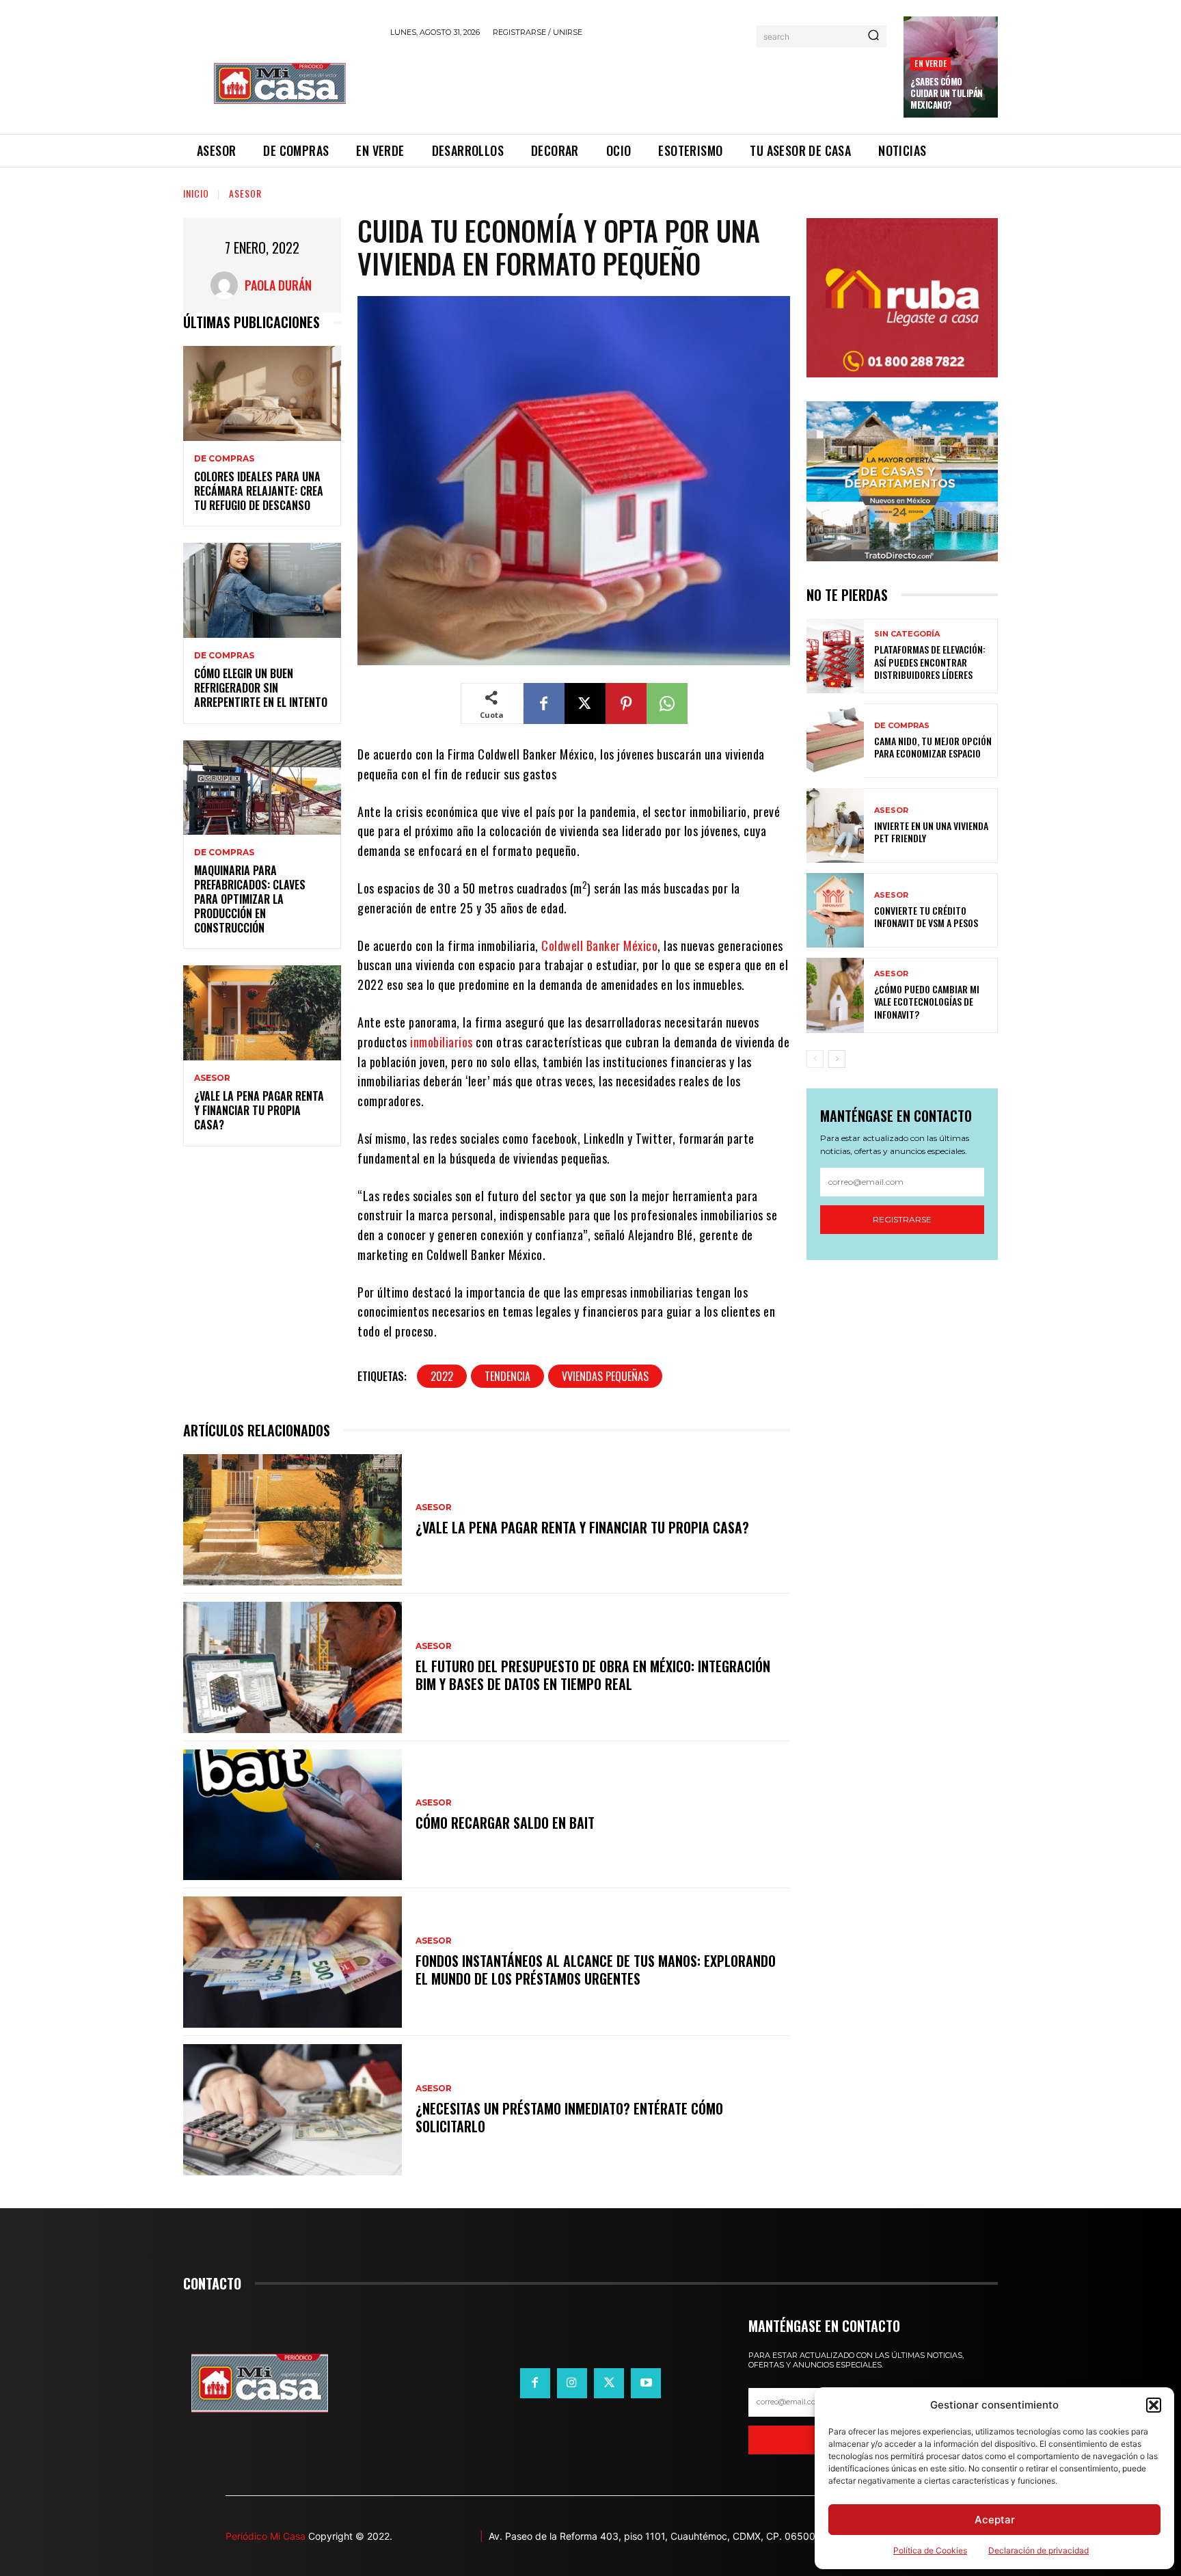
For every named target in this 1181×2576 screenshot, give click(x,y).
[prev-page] (815, 1059)
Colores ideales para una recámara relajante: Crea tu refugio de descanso (259, 491)
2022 (442, 1376)
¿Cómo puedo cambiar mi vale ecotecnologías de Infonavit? (927, 1001)
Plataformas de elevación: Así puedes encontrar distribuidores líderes (930, 661)
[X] (585, 703)
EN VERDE (931, 63)
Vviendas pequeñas (605, 1376)
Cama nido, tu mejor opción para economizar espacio (933, 747)
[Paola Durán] (228, 285)
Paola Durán (278, 285)
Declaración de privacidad (1039, 2550)
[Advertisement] (639, 83)
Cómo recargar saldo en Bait (505, 1823)
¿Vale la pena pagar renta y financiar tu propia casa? (259, 1110)
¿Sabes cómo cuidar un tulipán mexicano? (947, 93)
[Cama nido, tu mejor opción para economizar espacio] (835, 741)
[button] (1154, 2405)
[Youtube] (646, 2383)
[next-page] (837, 1059)
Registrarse (902, 1219)
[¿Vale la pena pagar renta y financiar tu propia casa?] (262, 1013)
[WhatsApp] (667, 703)
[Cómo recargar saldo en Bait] (293, 1815)
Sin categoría (907, 634)
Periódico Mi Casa (266, 2536)
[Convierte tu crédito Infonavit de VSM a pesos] (835, 910)
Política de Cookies (930, 2550)
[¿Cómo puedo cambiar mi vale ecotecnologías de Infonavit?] (835, 995)
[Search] (873, 36)
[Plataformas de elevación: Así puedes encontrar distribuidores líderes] (835, 656)
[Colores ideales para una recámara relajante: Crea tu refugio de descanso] (262, 393)
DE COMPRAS (224, 459)
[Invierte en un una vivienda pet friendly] (835, 826)
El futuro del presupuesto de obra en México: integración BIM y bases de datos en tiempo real (593, 1675)
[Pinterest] (626, 703)
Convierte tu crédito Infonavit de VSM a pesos (926, 916)
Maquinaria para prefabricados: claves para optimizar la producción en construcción (250, 899)
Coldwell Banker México (599, 945)
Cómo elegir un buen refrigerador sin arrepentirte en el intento (261, 688)
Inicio (196, 193)
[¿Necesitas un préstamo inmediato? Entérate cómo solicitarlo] (293, 2110)
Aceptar (995, 2520)
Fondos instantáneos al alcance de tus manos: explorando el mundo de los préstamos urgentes (596, 1970)
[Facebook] (544, 703)
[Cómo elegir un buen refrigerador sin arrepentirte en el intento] (262, 590)
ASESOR (245, 193)
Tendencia (507, 1376)
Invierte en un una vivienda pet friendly (931, 832)
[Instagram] (572, 2383)
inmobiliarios (440, 1042)
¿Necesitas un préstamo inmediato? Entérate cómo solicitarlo (569, 2117)
